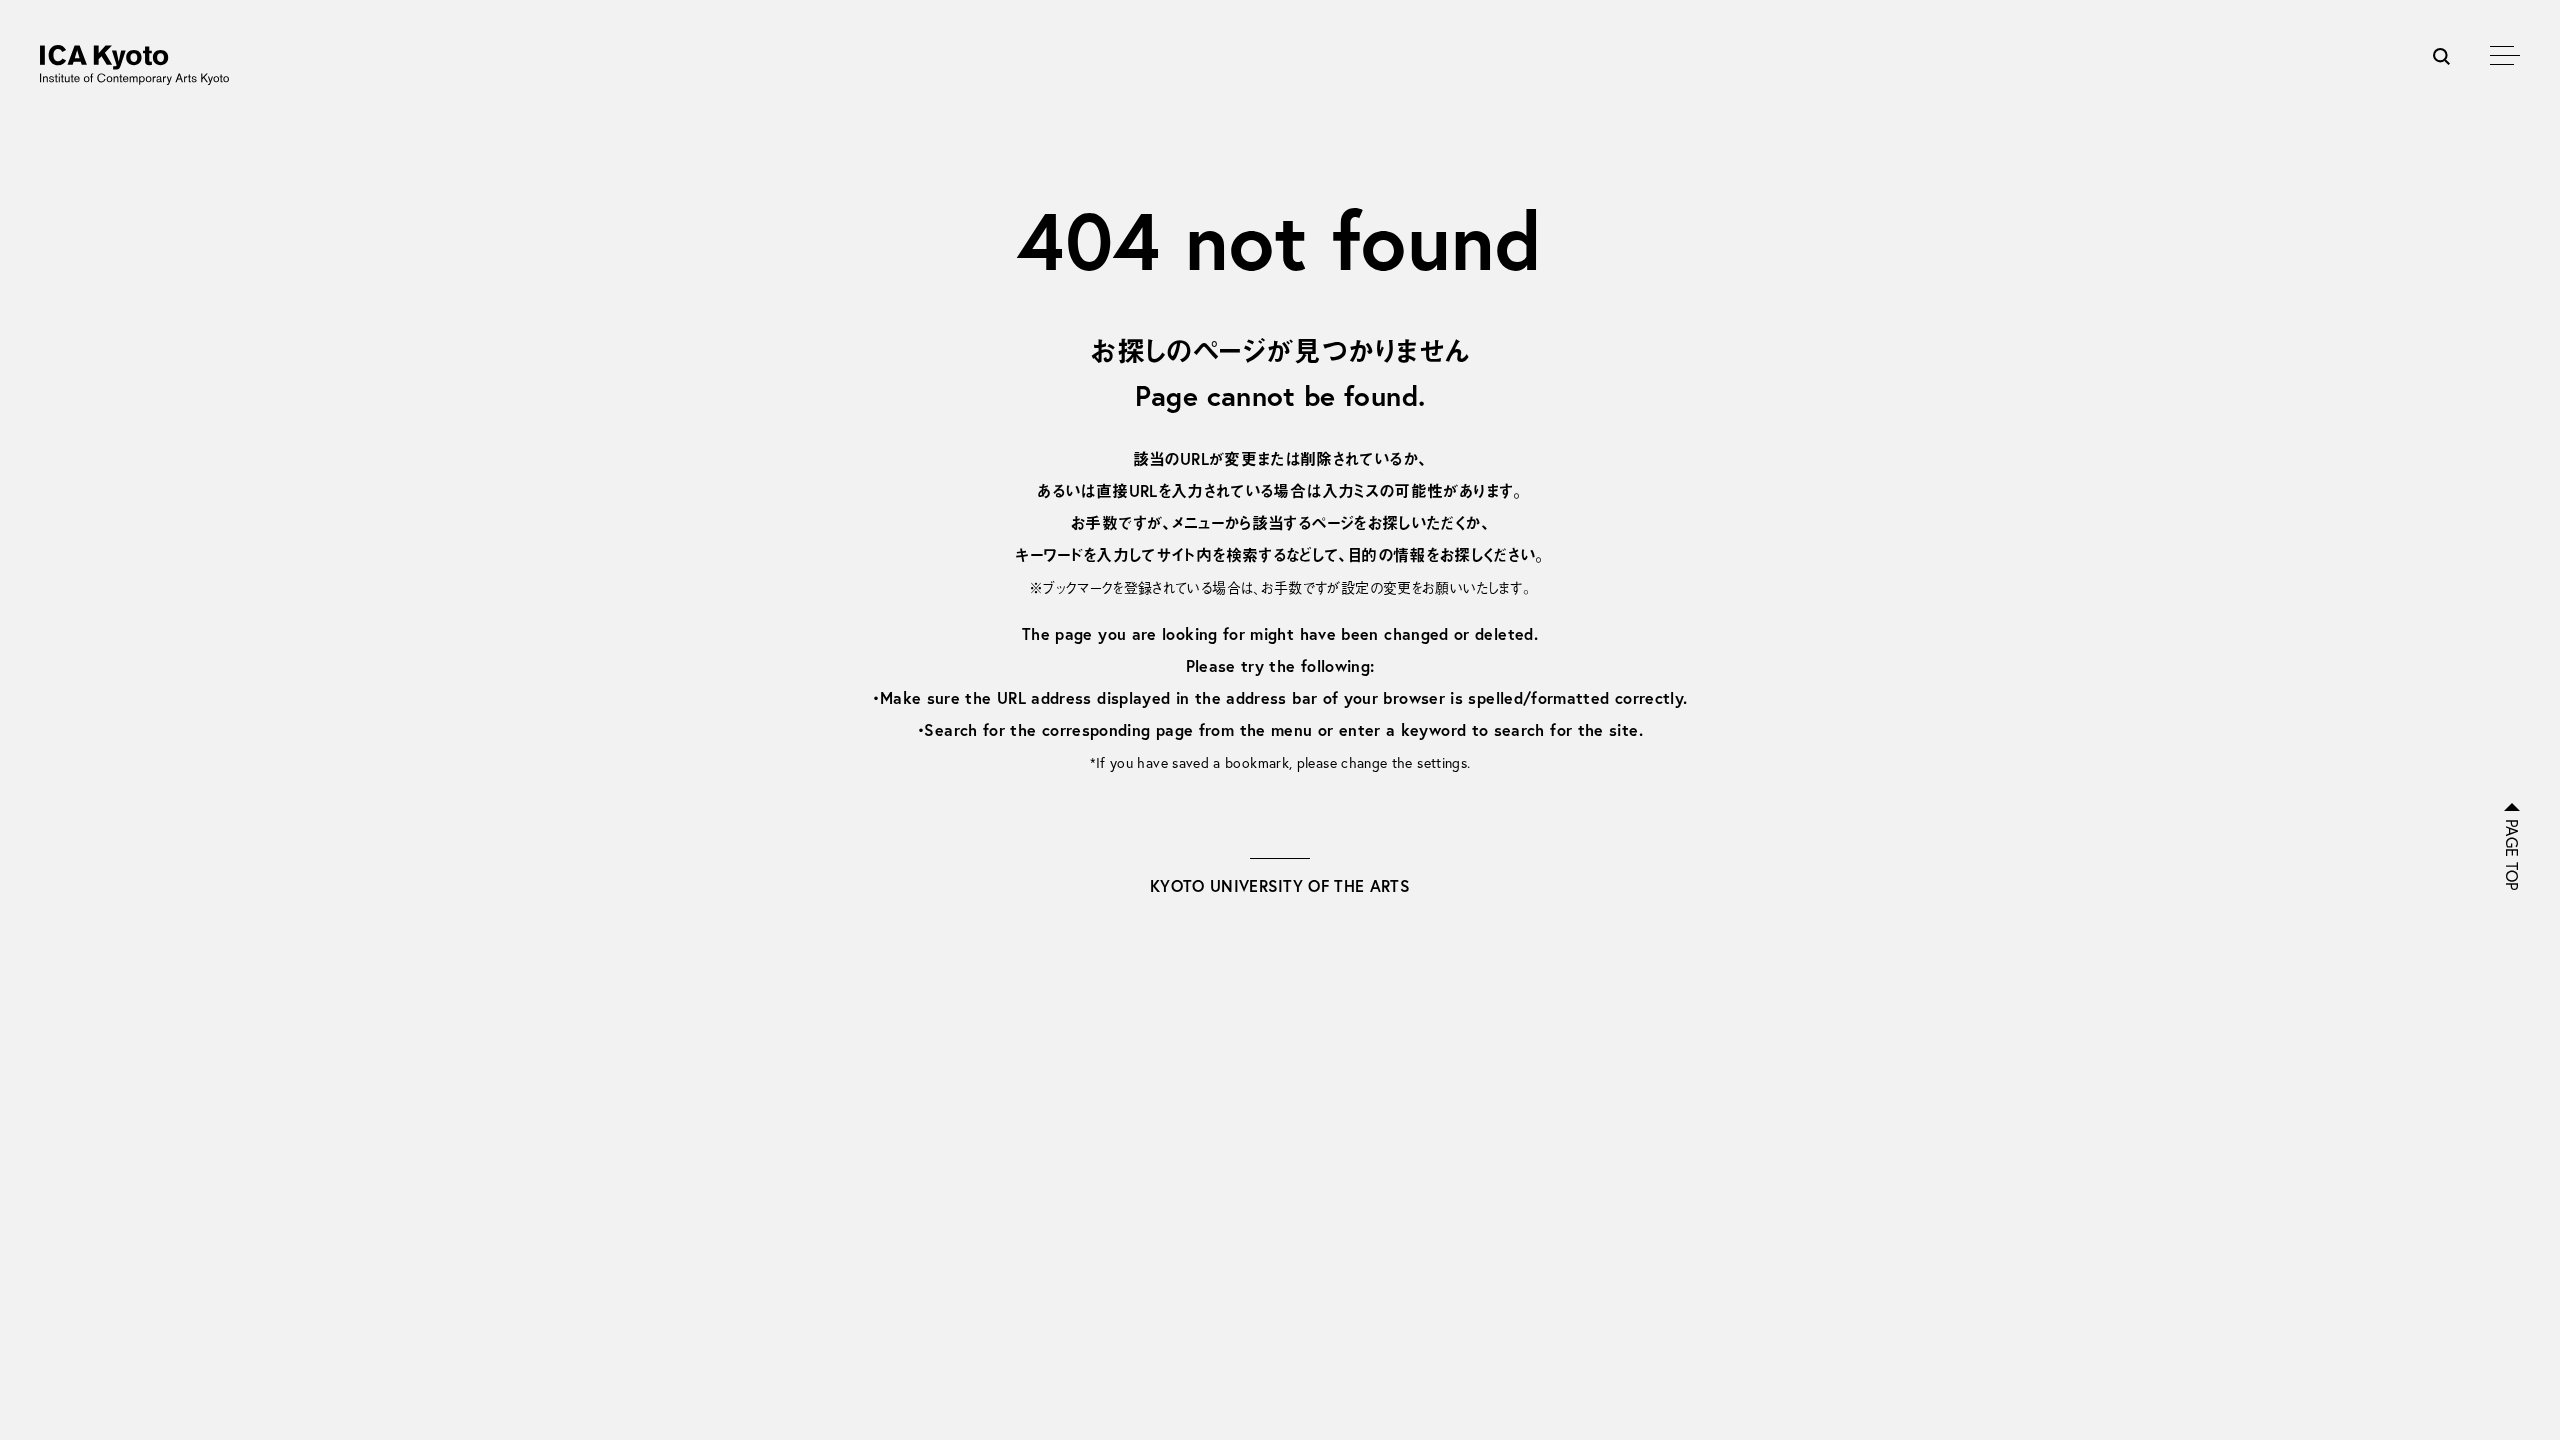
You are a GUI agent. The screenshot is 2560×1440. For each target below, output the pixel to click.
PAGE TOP (2512, 855)
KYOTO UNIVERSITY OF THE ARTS (1280, 885)
